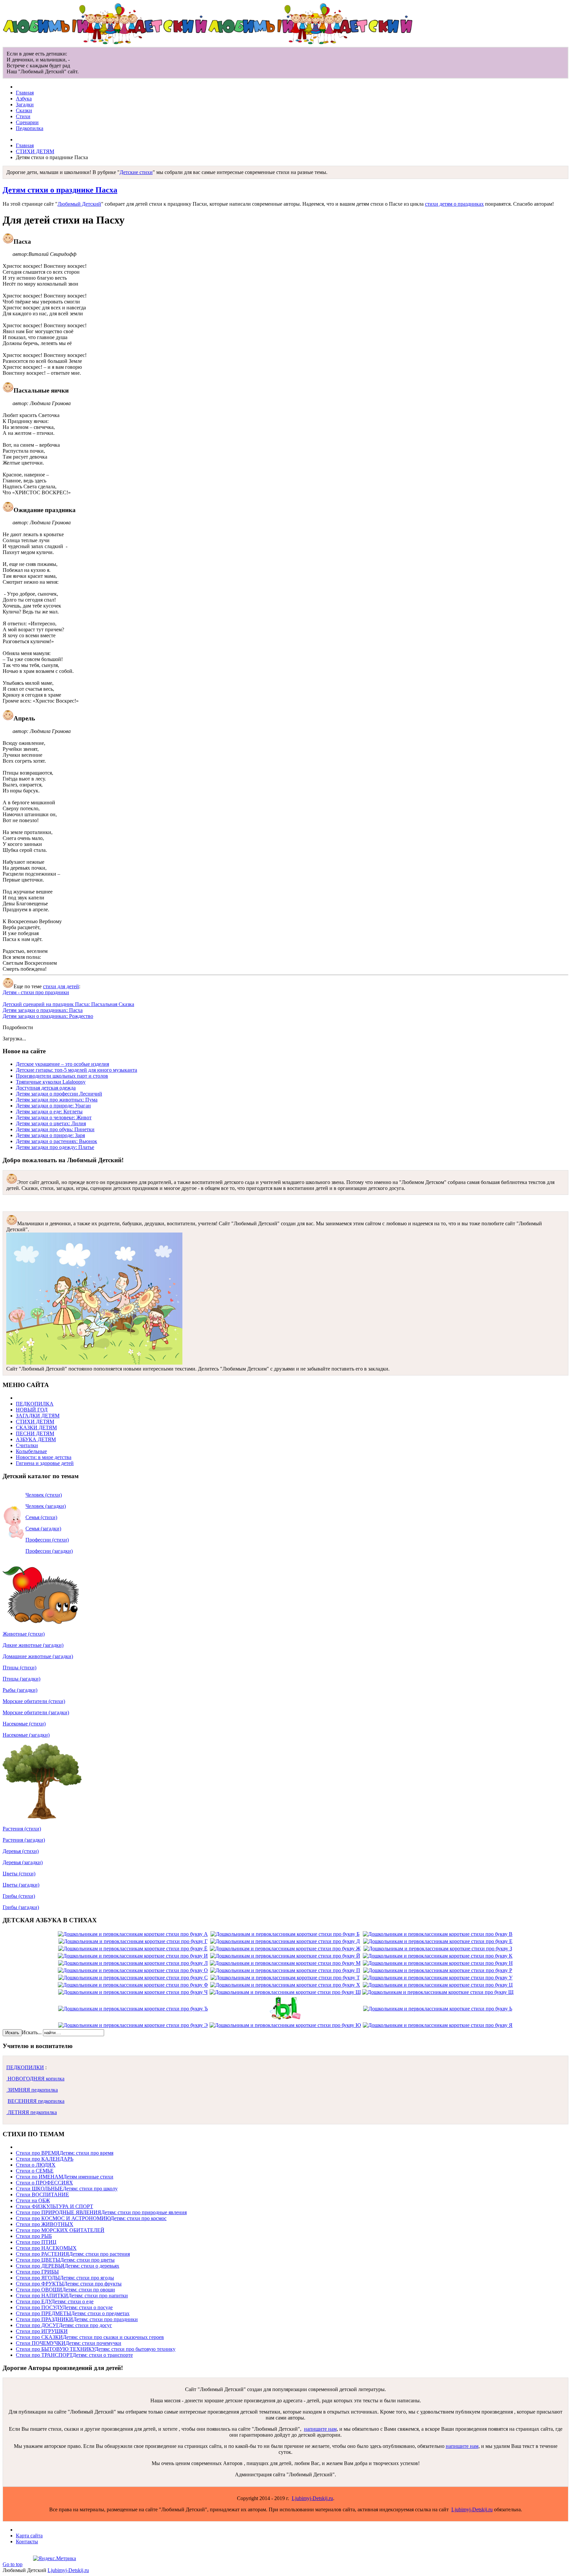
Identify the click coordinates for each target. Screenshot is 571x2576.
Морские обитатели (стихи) (34, 1701)
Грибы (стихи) (19, 1896)
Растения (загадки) (24, 1840)
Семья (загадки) (43, 1529)
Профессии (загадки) (49, 1551)
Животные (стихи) (24, 1634)
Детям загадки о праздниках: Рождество (48, 1016)
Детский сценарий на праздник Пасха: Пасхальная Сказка (68, 1004)
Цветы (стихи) (19, 1874)
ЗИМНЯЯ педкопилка (32, 2090)
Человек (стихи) (44, 1495)
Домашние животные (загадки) (38, 1656)
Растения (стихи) (22, 1829)
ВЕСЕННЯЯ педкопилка (36, 2101)
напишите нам (320, 2429)
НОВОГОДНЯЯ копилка (35, 2079)
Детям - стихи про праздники (36, 992)
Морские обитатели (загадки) (36, 1712)
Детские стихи (136, 172)
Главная (25, 145)
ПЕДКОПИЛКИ (25, 2067)
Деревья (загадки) (23, 1862)
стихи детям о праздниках (454, 204)
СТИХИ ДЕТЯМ (35, 151)
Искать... (32, 2032)
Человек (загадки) (46, 1506)
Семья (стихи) (41, 1517)
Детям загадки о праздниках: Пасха (43, 1010)
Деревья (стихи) (21, 1851)
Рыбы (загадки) (20, 1690)
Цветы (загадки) (21, 1885)
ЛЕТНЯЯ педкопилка (32, 2112)
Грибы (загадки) (21, 1907)
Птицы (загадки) (21, 1679)
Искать (12, 2033)
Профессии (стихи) (47, 1540)
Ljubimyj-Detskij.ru (312, 2498)
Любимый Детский (79, 204)
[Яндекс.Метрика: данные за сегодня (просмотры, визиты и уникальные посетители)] (55, 2559)
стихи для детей (61, 986)
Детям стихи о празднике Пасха (60, 190)
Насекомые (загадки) (26, 1735)
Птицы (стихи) (19, 1668)
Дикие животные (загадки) (33, 1645)
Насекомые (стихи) (24, 1724)
